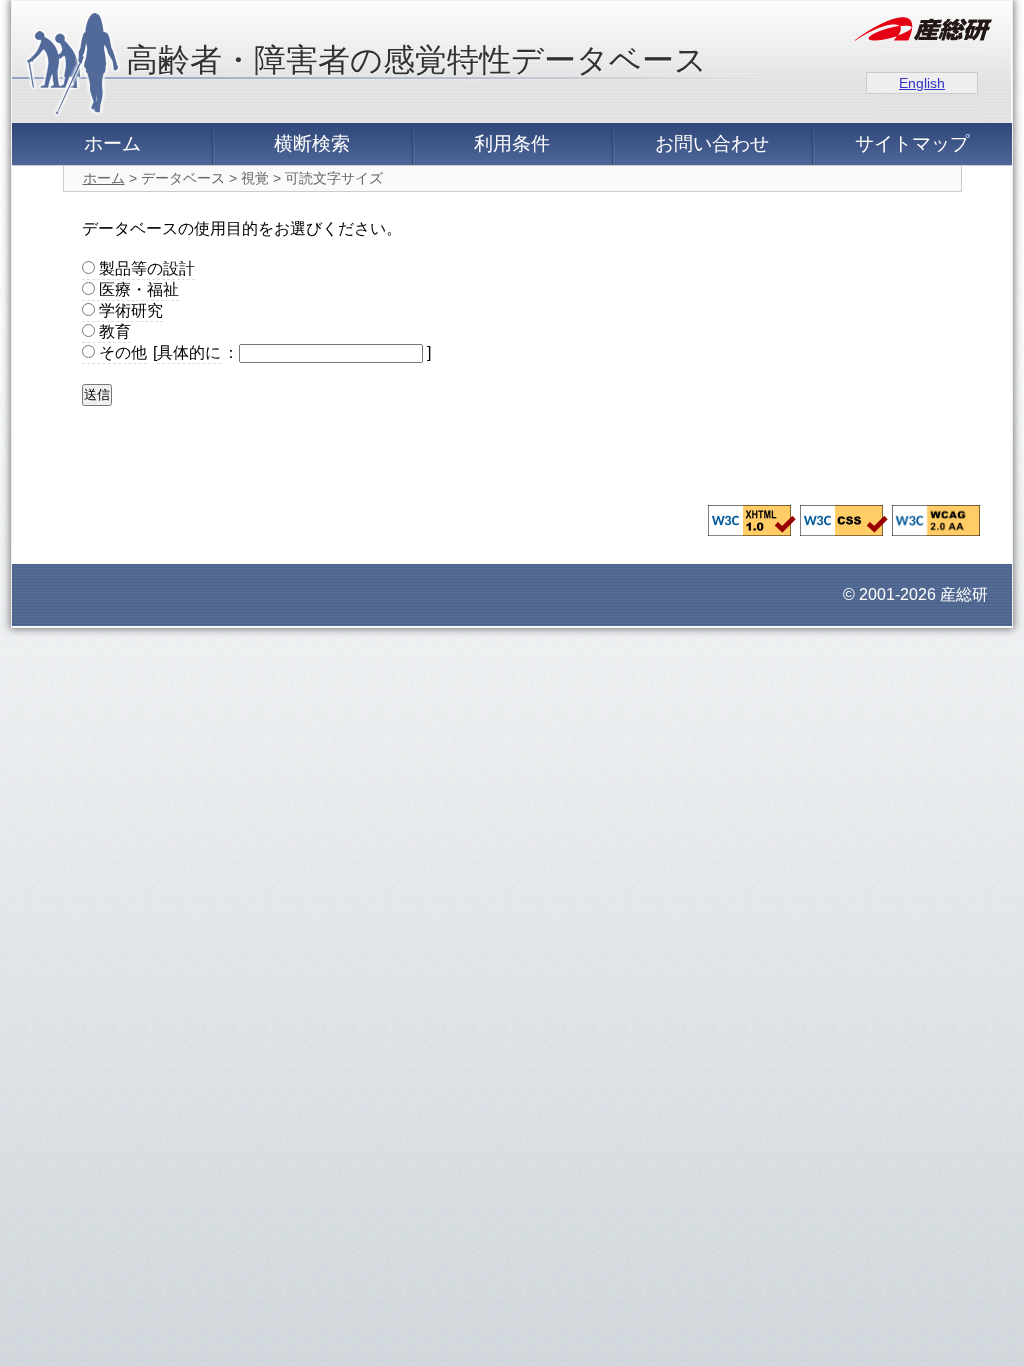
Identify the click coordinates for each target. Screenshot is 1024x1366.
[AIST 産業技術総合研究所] (924, 32)
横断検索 (312, 143)
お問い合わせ (712, 143)
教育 (113, 331)
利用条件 (512, 143)
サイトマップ (912, 143)
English (922, 83)
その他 (121, 352)
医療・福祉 (137, 289)
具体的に (189, 352)
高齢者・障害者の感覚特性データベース (416, 60)
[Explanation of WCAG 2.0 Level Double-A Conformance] (936, 530)
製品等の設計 (145, 268)
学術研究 (129, 310)
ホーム (112, 143)
